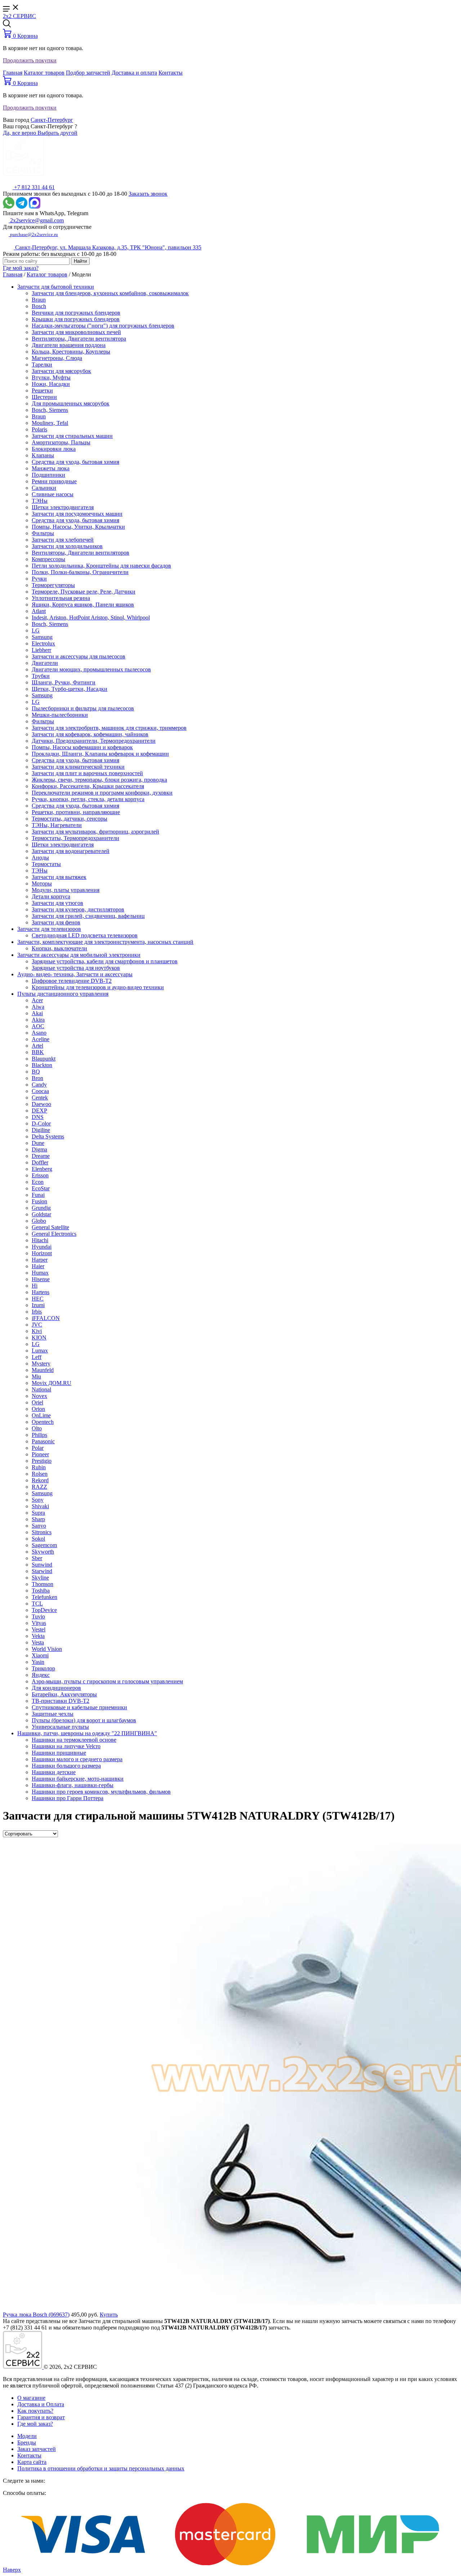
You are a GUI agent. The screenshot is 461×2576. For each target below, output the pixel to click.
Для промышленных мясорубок (71, 403)
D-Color (41, 1123)
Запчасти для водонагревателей (71, 851)
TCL (37, 1604)
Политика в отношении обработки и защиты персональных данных (101, 2468)
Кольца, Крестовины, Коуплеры (71, 352)
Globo (39, 1221)
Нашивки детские (54, 1772)
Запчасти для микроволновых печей (76, 332)
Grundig (41, 1208)
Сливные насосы (53, 494)
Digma (39, 1149)
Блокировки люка (54, 449)
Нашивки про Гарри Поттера (68, 1798)
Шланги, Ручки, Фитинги (64, 682)
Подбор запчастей (88, 73)
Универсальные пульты (60, 1727)
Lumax (40, 1351)
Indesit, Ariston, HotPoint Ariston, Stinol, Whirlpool (91, 618)
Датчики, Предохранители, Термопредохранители (94, 741)
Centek (40, 1098)
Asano (39, 1033)
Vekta (38, 1636)
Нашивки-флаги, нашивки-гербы (73, 1785)
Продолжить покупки (30, 60)
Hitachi (40, 1240)
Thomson (42, 1584)
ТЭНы (40, 501)
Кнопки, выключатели (59, 948)
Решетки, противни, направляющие (76, 812)
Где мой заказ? (21, 268)
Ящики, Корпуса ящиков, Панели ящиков (83, 605)
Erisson (40, 1175)
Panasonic (43, 1441)
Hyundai (42, 1247)
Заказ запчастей (37, 2449)
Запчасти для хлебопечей (63, 540)
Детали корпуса (51, 896)
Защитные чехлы (53, 1714)
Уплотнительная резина (61, 598)
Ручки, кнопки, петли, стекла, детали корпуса (88, 799)
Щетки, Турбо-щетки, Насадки (70, 689)
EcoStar (41, 1188)
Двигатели (45, 663)
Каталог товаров (44, 73)
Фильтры (43, 533)
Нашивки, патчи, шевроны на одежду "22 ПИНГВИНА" (87, 1733)
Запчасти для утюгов (57, 903)
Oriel (37, 1402)
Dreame (41, 1156)
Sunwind (42, 1565)
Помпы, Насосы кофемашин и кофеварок (82, 747)
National (41, 1389)
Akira (38, 1020)
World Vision (47, 1649)
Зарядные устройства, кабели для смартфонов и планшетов (105, 961)
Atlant (39, 611)
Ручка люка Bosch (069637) (36, 2315)
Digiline (41, 1130)
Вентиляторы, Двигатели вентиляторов (80, 553)
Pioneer (40, 1454)
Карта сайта (32, 2462)
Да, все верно (20, 133)
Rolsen (40, 1474)
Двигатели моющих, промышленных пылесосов (91, 669)
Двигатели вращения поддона (69, 345)
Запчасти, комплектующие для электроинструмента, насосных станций (105, 942)
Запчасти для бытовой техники (56, 287)
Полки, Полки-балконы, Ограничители (80, 572)
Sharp (38, 1519)
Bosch (39, 306)
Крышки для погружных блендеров (76, 319)
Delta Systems (48, 1136)
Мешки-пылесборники (60, 715)
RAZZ (39, 1487)
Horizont (42, 1253)
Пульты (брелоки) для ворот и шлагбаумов (84, 1720)
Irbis (37, 1312)
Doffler (40, 1162)
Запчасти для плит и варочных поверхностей (87, 773)
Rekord (40, 1480)
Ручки (39, 579)
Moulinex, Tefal (50, 423)
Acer (37, 1000)
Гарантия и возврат (41, 2417)
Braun (39, 300)
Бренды (27, 2442)
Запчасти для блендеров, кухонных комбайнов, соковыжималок (110, 293)
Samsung (42, 637)
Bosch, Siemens (50, 410)
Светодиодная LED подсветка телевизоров (85, 935)
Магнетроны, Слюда (57, 358)
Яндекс (41, 1675)
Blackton (42, 1065)
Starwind (42, 1571)
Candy (39, 1085)
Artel (37, 1046)
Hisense (41, 1279)
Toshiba (41, 1591)
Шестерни (44, 397)
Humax (40, 1273)
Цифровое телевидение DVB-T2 (72, 981)
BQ (36, 1072)
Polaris (39, 429)
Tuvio (38, 1616)
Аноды (40, 858)
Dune (38, 1143)
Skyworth (43, 1552)
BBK (38, 1052)
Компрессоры (48, 559)
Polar (38, 1448)
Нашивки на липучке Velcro (66, 1746)
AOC (38, 1026)
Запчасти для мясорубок (61, 371)
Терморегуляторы (53, 585)
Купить (109, 2315)
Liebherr (41, 650)
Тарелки (42, 365)
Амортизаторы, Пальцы (61, 442)
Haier (38, 1266)
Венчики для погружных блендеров (76, 313)
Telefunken (44, 1597)
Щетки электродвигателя (63, 507)
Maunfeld (43, 1370)
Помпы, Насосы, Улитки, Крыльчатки (78, 527)
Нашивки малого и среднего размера (77, 1759)
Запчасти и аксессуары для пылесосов (79, 656)
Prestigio (42, 1461)
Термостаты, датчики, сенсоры (70, 819)
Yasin (38, 1662)
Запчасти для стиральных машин (72, 436)
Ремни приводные (54, 481)
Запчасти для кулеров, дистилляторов (78, 909)
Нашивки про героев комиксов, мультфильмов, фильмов (101, 1792)
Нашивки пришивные (59, 1753)
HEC (38, 1299)
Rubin (39, 1467)
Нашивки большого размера (66, 1766)
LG (36, 630)
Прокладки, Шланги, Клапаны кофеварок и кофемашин (100, 754)
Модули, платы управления (66, 890)
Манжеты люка (51, 468)
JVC (37, 1325)
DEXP (39, 1111)
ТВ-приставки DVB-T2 (61, 1701)
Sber (37, 1558)
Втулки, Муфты (51, 377)
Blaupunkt (44, 1059)
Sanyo (39, 1526)
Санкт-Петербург (52, 120)
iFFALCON (46, 1318)
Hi (35, 1286)
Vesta (38, 1642)
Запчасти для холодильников (67, 546)
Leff (37, 1357)
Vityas (39, 1623)
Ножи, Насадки (51, 384)
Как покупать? (35, 2411)
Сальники (44, 488)
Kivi (37, 1331)
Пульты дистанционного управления (63, 994)
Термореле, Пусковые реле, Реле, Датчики (84, 592)
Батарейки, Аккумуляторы (64, 1694)
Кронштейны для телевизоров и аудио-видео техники (98, 987)
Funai (38, 1195)
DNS (38, 1117)
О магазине (31, 2398)
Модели (27, 2436)
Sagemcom (44, 1545)
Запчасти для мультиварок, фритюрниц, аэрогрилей (95, 832)
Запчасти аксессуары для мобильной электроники (79, 955)
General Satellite (50, 1227)
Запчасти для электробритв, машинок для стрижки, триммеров (109, 728)
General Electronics (54, 1234)
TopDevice (44, 1610)
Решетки (42, 390)
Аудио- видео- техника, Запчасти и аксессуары (75, 974)
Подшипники (48, 475)
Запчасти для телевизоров (49, 929)
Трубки (41, 676)
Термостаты (46, 864)
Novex (39, 1396)
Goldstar (41, 1214)
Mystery (41, 1363)
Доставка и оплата (134, 73)
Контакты (171, 73)
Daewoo (41, 1104)
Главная (13, 73)
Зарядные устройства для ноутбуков (76, 968)
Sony (38, 1500)
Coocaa (40, 1091)
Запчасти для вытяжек (59, 877)
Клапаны (43, 455)
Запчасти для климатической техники (78, 767)
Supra (38, 1513)
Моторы (42, 883)
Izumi (38, 1305)
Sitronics (42, 1532)
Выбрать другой (57, 133)
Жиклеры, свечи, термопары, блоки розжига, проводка (99, 780)
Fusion (39, 1201)
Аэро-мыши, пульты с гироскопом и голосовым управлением (107, 1681)
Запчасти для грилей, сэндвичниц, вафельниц (88, 916)
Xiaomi (40, 1655)
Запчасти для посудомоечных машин (77, 514)
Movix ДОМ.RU (52, 1383)
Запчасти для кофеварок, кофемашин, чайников (90, 734)
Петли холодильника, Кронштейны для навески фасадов (101, 566)
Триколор (43, 1668)
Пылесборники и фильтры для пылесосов (83, 708)
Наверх (12, 2570)
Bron (37, 1078)
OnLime (41, 1415)
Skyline (40, 1578)
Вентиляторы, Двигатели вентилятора (79, 339)
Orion (38, 1409)
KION (39, 1338)
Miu (36, 1376)
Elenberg (42, 1169)
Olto (37, 1428)
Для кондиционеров (56, 1688)
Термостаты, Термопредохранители (75, 838)
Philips (39, 1435)
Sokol (38, 1539)
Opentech (43, 1422)
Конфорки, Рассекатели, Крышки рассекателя (88, 786)
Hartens (41, 1292)
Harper (40, 1260)
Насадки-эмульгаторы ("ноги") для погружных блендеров (103, 326)
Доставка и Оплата (41, 2404)
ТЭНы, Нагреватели (57, 825)
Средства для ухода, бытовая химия (75, 462)
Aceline (41, 1039)
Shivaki (40, 1506)
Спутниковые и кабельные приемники (79, 1707)
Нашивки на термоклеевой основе (74, 1740)
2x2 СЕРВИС (19, 16)
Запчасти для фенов (56, 922)
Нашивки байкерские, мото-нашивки (78, 1779)
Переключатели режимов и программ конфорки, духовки (102, 793)
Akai (37, 1013)
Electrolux (43, 643)
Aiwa (38, 1007)
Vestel (39, 1629)
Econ (38, 1182)
